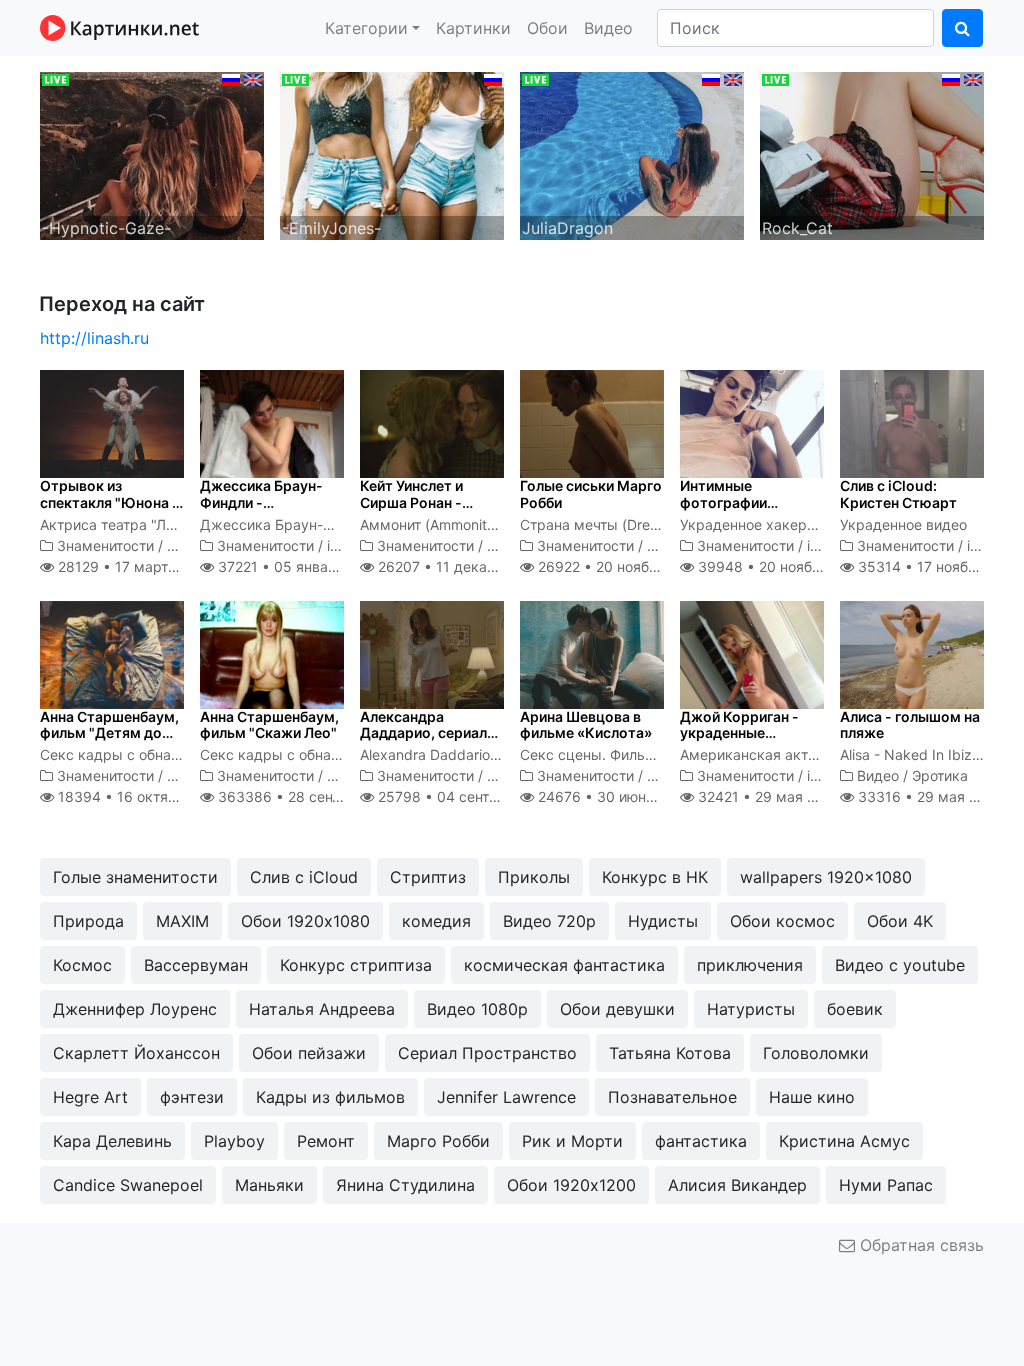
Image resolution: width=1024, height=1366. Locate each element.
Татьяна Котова (670, 1053)
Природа (88, 921)
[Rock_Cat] (872, 154)
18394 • (142, 796)
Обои (547, 28)
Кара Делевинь (112, 1141)
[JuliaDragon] (632, 154)
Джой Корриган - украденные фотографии (739, 733)
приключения (750, 965)
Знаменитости (105, 545)
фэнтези (192, 1097)
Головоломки (816, 1053)
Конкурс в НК (655, 877)
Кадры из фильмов (330, 1097)
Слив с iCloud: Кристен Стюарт (898, 494)
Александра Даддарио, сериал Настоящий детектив (423, 741)
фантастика (701, 1141)
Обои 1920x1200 (571, 1185)
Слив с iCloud (304, 877)
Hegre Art (90, 1097)
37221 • (297, 566)
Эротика (940, 775)
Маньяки (269, 1185)
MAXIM (182, 921)
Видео (608, 28)
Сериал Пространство (487, 1053)
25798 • (467, 796)
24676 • (613, 796)
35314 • (938, 566)
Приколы (534, 877)
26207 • (462, 566)
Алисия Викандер (737, 1185)
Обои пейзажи (309, 1053)
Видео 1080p (477, 1009)
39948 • (780, 566)
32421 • (767, 796)
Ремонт (326, 1141)
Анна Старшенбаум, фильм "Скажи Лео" (269, 725)
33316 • (928, 796)
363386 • (312, 796)
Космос (82, 965)
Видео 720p (549, 921)
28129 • (133, 566)
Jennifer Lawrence (506, 1097)
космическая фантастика (564, 965)
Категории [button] (366, 28)
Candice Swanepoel (128, 1185)
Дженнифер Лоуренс (135, 1009)
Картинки (473, 28)
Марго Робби (438, 1141)
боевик (855, 1009)
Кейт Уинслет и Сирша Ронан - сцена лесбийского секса (426, 510)
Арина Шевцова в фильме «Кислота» (586, 725)
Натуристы (751, 1009)
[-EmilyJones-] (392, 154)
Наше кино (812, 1097)
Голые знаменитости (135, 877)
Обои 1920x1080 (305, 921)
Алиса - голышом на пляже (910, 725)
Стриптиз (428, 877)
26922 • (619, 566)
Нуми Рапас (886, 1185)
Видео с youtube (900, 965)
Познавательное (672, 1097)
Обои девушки (617, 1009)
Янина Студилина (405, 1185)
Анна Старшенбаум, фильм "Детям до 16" (109, 733)
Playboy (234, 1141)
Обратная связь (919, 1245)
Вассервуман (196, 965)
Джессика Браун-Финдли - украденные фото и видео (268, 510)
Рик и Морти (572, 1141)
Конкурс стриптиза (356, 965)
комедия (436, 921)
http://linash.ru (94, 338)
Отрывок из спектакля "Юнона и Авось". (110, 502)
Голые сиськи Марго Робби (591, 494)
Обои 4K (900, 921)
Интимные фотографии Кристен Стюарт (738, 502)
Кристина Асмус (844, 1141)
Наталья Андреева (322, 1009)
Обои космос (782, 921)
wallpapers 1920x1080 (826, 877)
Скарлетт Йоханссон (136, 1053)
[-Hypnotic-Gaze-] (152, 154)
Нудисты (663, 921)
